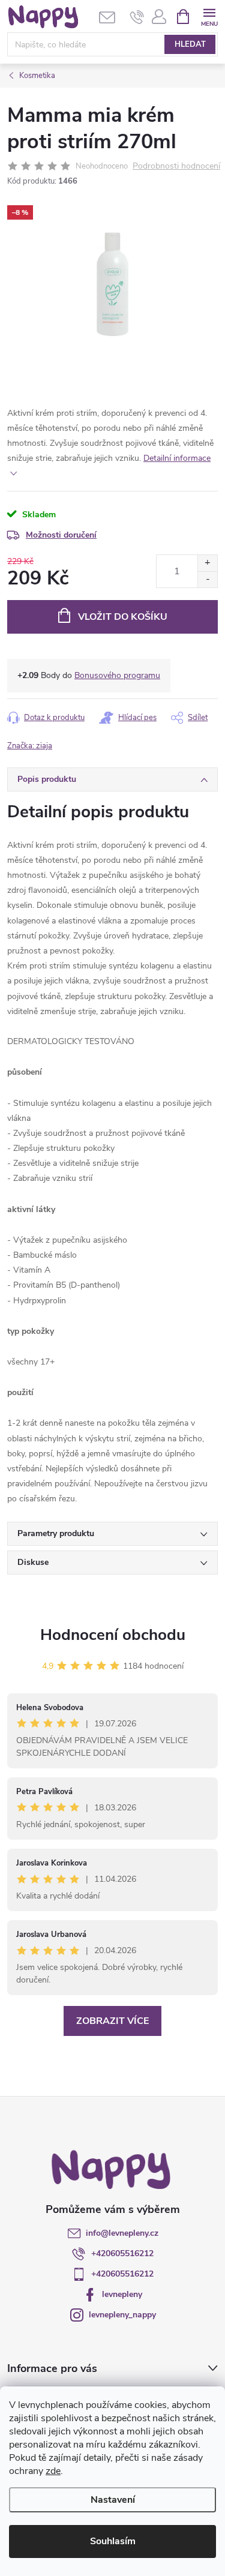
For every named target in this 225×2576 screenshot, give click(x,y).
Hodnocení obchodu (113, 1635)
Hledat (190, 44)
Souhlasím (113, 2541)
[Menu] (209, 16)
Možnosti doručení (61, 535)
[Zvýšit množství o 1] (207, 563)
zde (53, 2471)
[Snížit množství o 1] (207, 579)
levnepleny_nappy (122, 2315)
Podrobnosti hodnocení (176, 167)
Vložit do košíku (123, 617)
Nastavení (113, 2500)
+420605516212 (122, 2253)
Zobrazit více (112, 2021)
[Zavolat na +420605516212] (137, 17)
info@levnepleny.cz (122, 2233)
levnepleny (122, 2294)
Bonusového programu (117, 675)
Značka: (30, 746)
